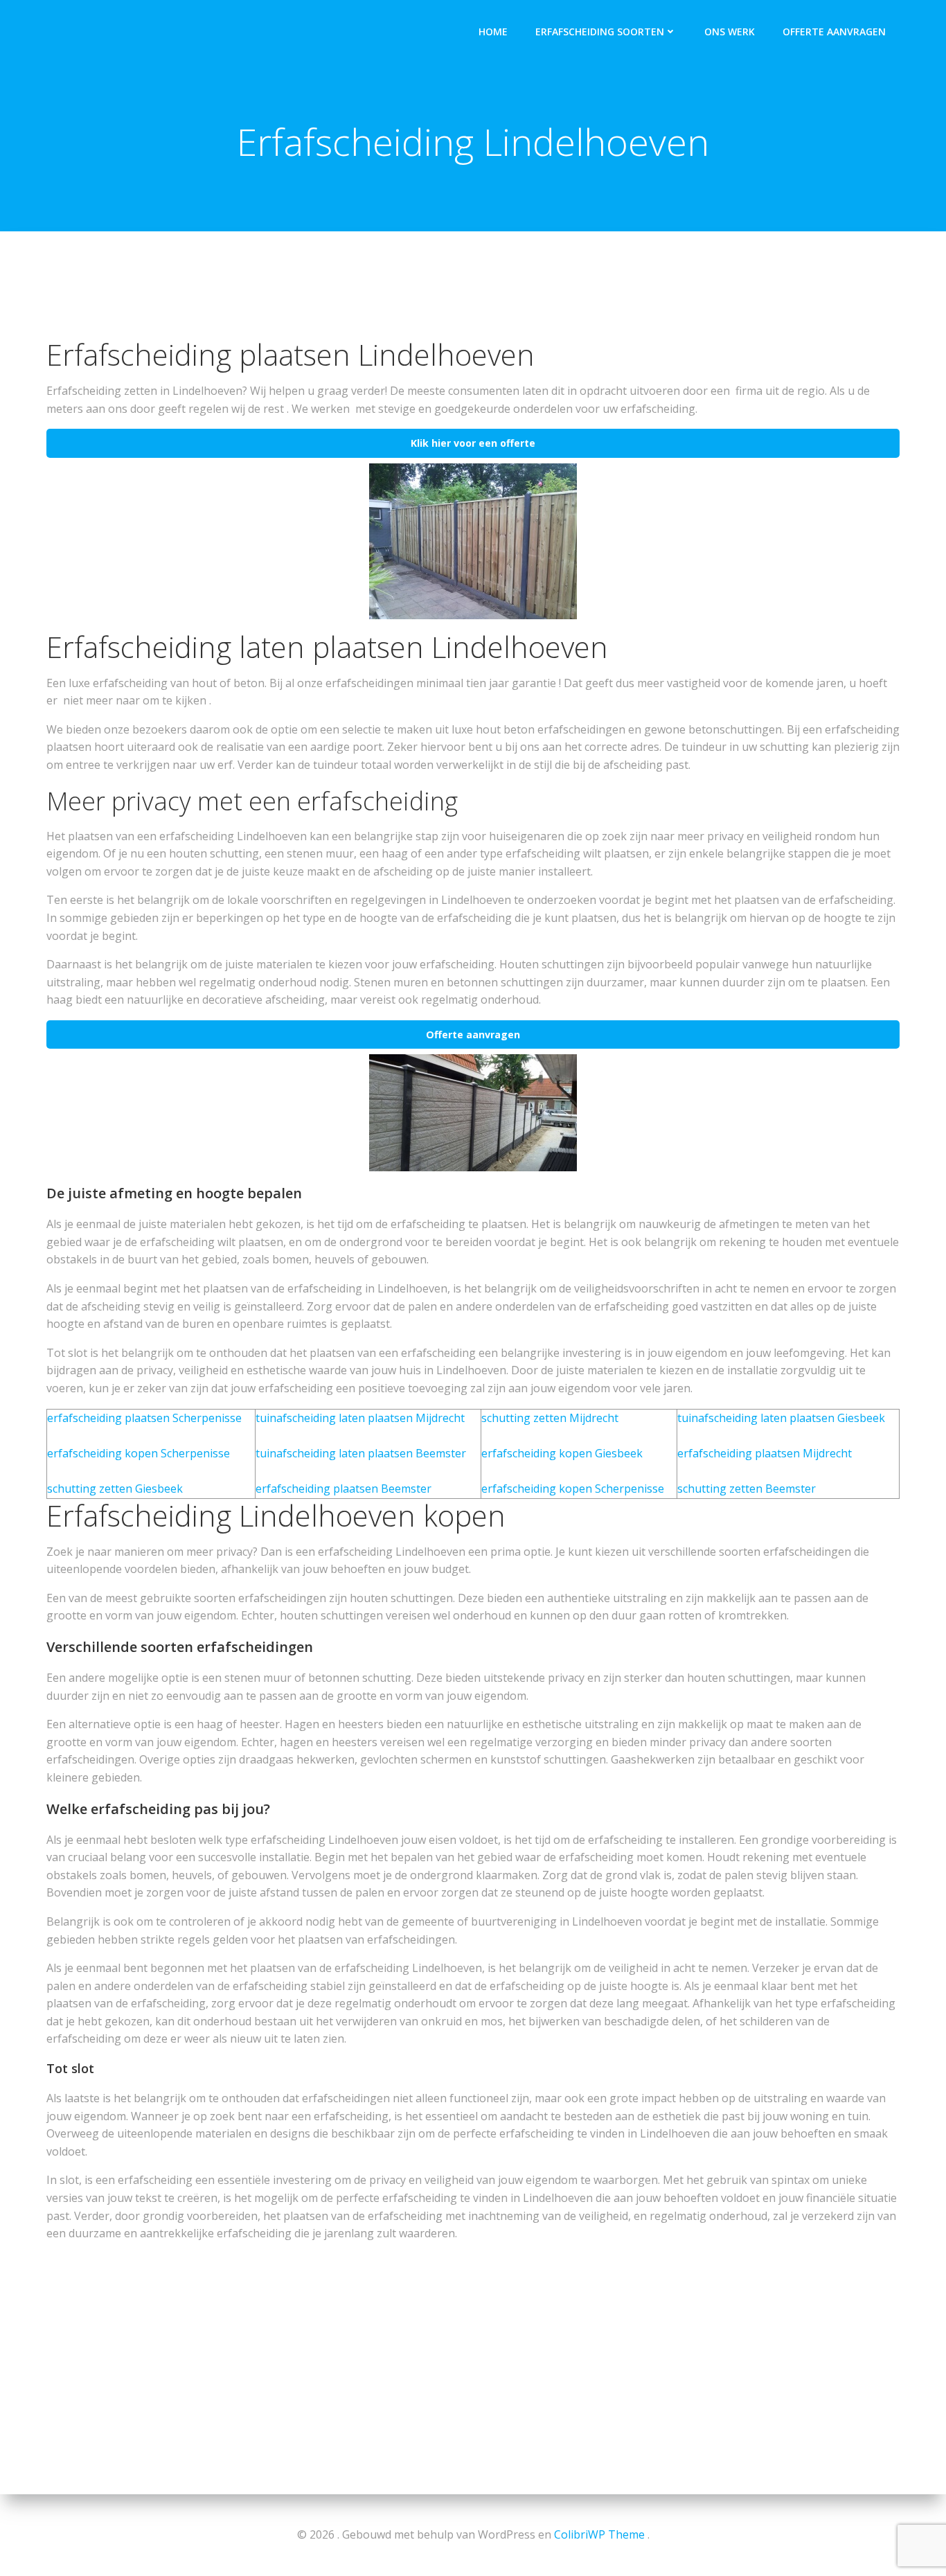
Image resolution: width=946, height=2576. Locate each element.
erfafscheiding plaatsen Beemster (343, 1489)
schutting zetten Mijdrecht (550, 1418)
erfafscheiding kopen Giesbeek (562, 1453)
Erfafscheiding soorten (600, 32)
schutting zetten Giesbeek (115, 1489)
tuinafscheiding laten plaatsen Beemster (361, 1453)
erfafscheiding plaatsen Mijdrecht (765, 1453)
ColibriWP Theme (599, 2534)
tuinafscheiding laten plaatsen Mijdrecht (360, 1418)
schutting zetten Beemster (747, 1489)
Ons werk (730, 32)
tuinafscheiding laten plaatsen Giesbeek (781, 1418)
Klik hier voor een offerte (473, 443)
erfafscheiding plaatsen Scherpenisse (144, 1418)
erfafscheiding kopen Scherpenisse (139, 1453)
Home (493, 32)
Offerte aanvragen (834, 32)
